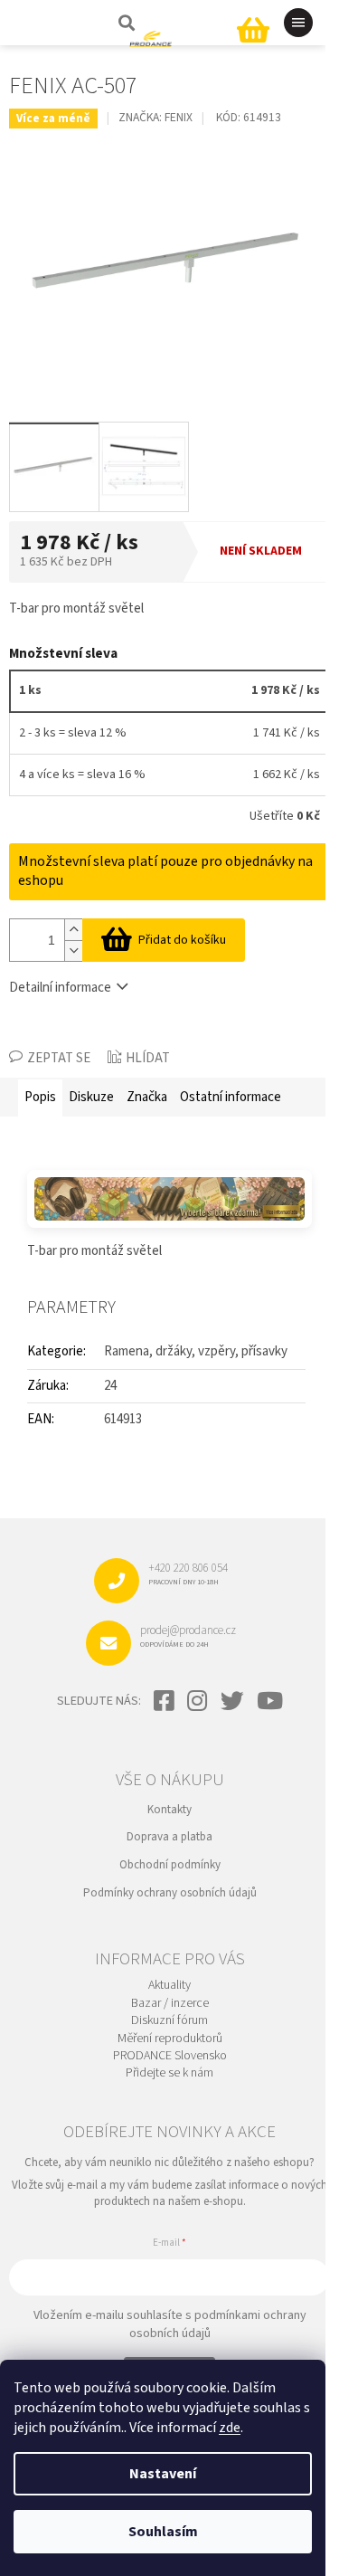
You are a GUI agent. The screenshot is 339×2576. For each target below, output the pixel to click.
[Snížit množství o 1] (73, 951)
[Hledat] (125, 23)
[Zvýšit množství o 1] (73, 930)
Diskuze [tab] (91, 1097)
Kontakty (169, 1810)
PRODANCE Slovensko (170, 2056)
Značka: (155, 117)
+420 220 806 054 (188, 1573)
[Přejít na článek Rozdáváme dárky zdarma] (169, 1199)
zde (230, 2428)
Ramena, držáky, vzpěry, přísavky (196, 1351)
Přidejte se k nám (169, 2073)
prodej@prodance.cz (188, 1636)
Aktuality (169, 1986)
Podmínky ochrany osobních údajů (170, 1893)
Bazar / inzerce (170, 2004)
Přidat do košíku (182, 940)
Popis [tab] (40, 1097)
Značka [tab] (147, 1097)
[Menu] (298, 23)
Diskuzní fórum (169, 2021)
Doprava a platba (169, 1837)
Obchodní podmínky (170, 1865)
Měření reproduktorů (170, 2039)
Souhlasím (163, 2532)
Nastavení (163, 2474)
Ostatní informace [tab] (231, 1097)
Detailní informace (60, 988)
